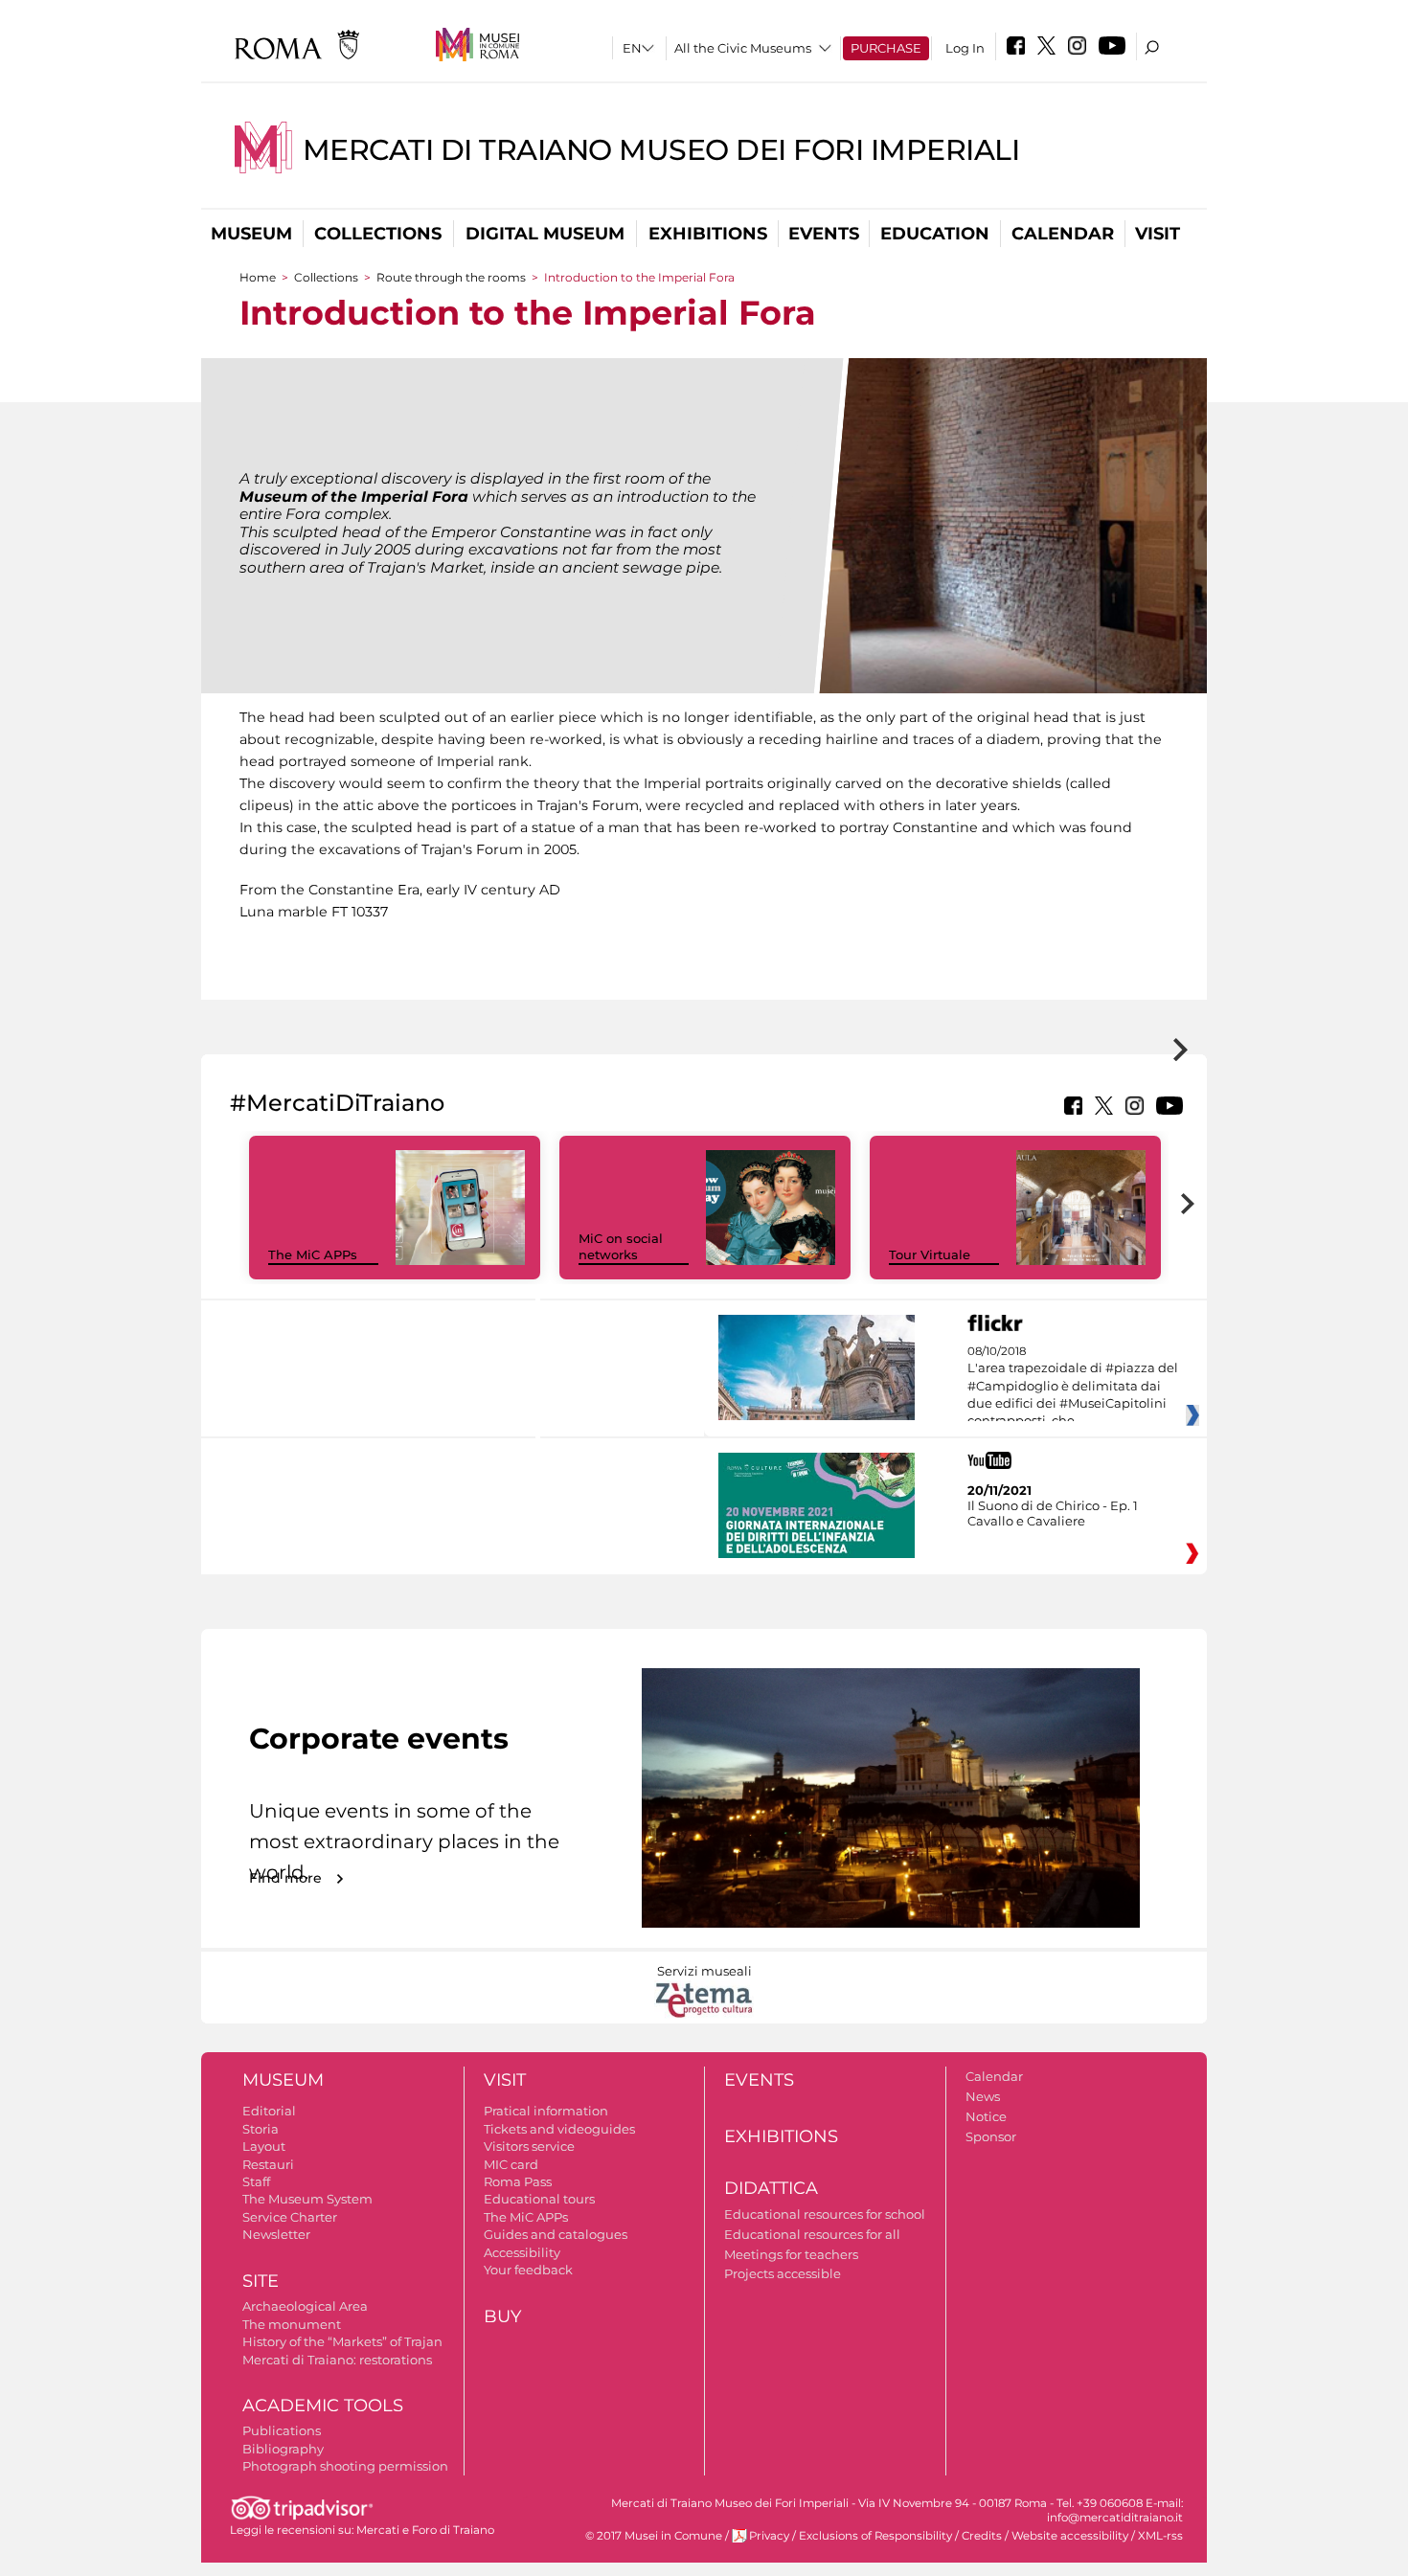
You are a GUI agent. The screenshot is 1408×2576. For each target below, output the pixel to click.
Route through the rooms (451, 277)
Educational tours (539, 2199)
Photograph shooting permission (345, 2466)
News (983, 2096)
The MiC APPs (313, 1254)
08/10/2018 (1073, 1387)
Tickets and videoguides (559, 2129)
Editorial (269, 2111)
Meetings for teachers (791, 2254)
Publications (282, 2430)
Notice (986, 2116)
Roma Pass (518, 2181)
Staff (256, 2181)
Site (261, 2281)
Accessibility (522, 2252)
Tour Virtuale (930, 1254)
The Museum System (307, 2199)
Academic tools (323, 2406)
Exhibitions (708, 234)
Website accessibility (1070, 2536)
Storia (261, 2129)
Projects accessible (783, 2273)
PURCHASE (886, 48)
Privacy (769, 2536)
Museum (251, 234)
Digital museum (545, 234)
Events (824, 234)
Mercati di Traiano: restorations (337, 2360)
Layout (264, 2146)
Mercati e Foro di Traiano (425, 2530)
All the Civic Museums (743, 48)
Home (258, 277)
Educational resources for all (812, 2234)
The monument (292, 2324)
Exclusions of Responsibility (875, 2536)
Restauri (268, 2164)
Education (935, 234)
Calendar (1063, 234)
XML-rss (1160, 2536)
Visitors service (529, 2146)
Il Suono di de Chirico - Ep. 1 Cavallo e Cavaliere (1053, 1513)
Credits (982, 2536)
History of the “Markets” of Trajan (342, 2341)
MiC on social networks (621, 1246)
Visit (1158, 234)
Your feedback (528, 2270)
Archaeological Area (305, 2306)
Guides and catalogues (556, 2234)
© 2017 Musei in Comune (654, 2536)
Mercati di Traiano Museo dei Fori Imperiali (661, 150)
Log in (965, 48)
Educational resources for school (825, 2214)
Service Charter (290, 2217)
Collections (378, 234)
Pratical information (546, 2111)
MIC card (511, 2164)
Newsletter (276, 2234)
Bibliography (283, 2449)
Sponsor (991, 2136)
